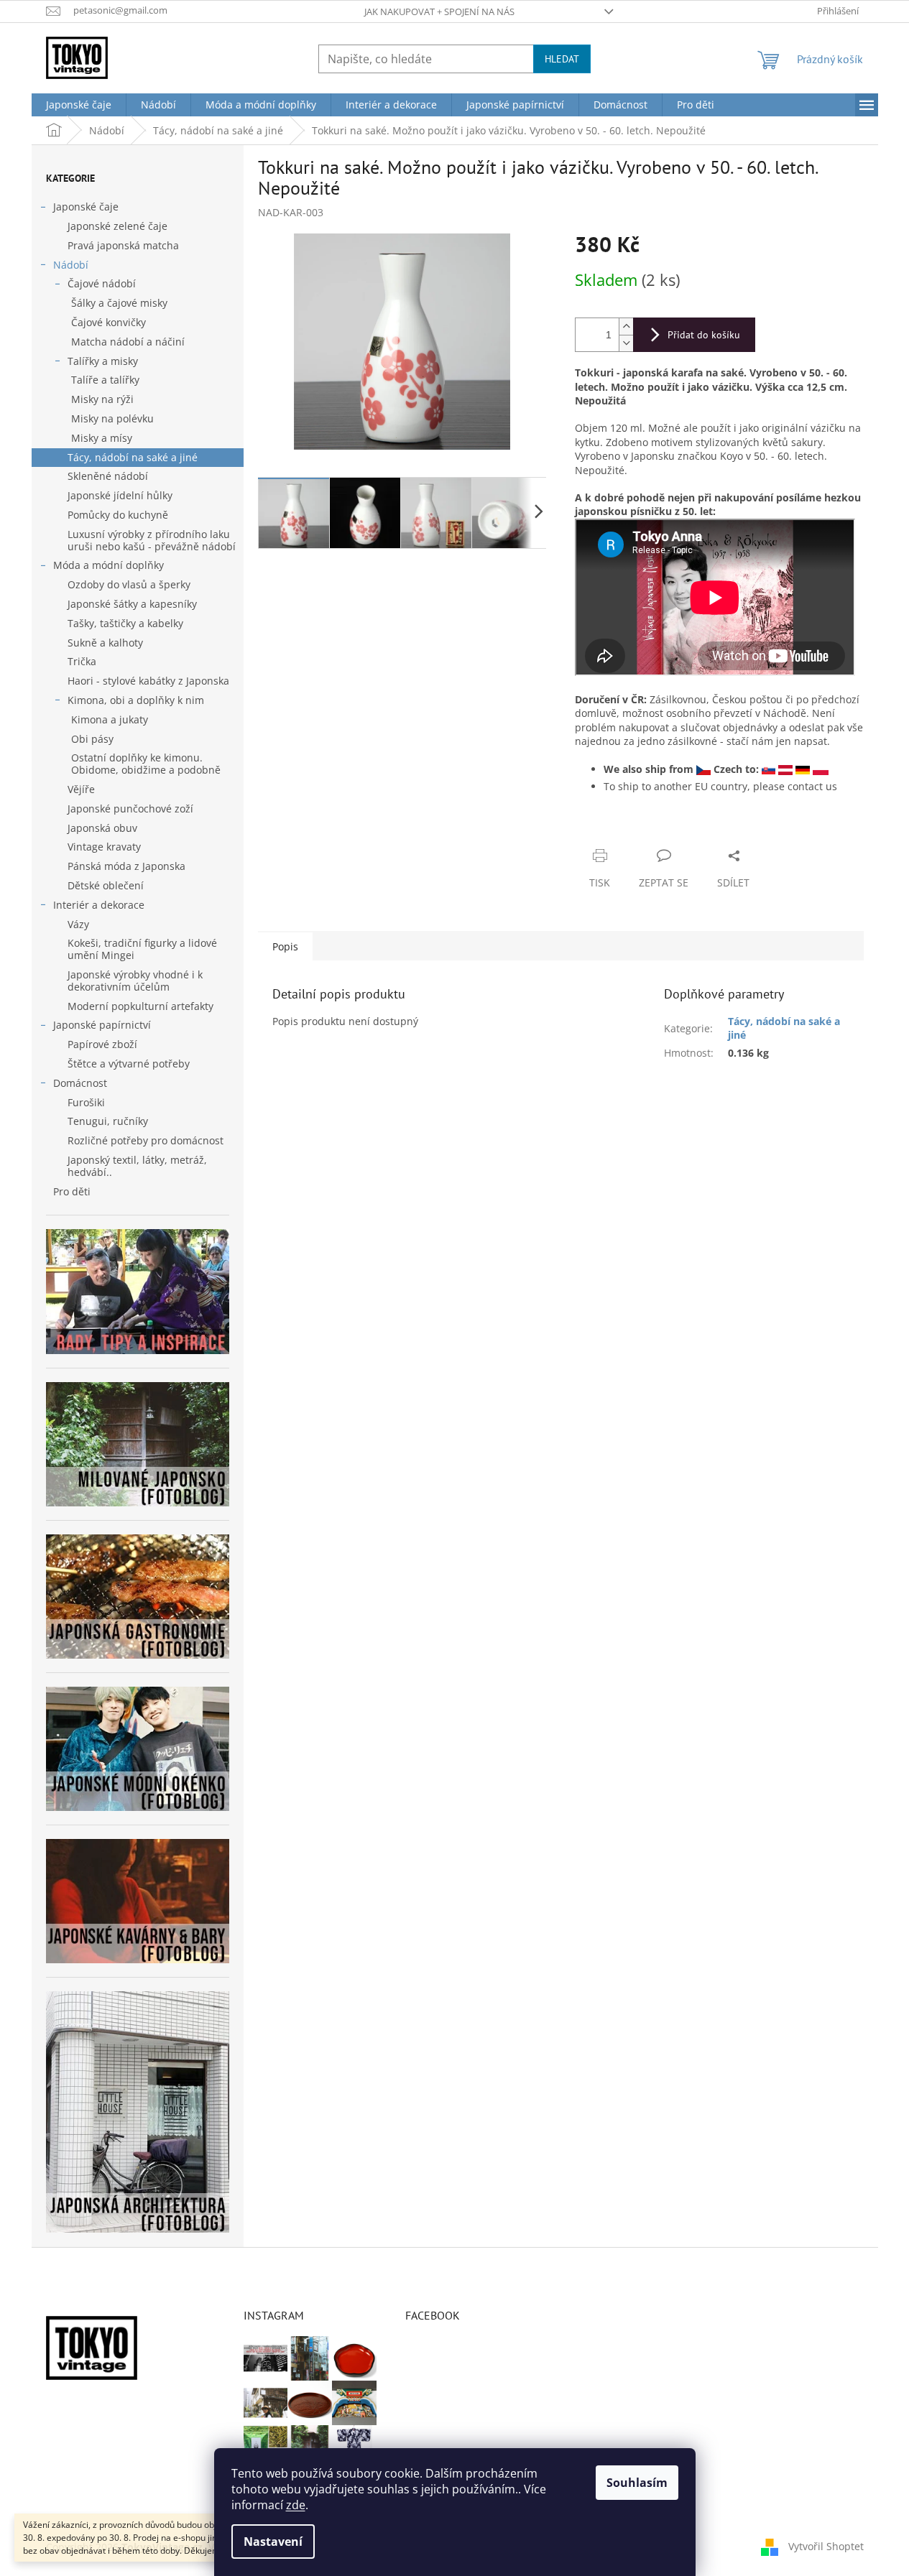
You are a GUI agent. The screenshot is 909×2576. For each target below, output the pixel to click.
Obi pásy (92, 739)
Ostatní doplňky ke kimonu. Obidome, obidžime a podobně (146, 764)
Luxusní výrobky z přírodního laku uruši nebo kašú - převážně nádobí (152, 540)
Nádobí (71, 265)
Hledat (562, 59)
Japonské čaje (86, 207)
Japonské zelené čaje (117, 226)
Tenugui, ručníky (108, 1121)
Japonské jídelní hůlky (120, 495)
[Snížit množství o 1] (626, 343)
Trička (82, 661)
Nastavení (273, 2542)
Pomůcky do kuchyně (118, 515)
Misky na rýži (102, 399)
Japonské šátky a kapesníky (132, 604)
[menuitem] (79, 105)
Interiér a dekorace (99, 905)
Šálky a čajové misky (119, 303)
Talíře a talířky (105, 380)
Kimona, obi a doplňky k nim (136, 700)
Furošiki (86, 1102)
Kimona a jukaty (110, 719)
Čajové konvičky (109, 322)
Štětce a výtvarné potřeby (129, 1064)
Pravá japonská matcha (123, 245)
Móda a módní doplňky (109, 565)
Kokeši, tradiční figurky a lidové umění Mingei (142, 949)
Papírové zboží (102, 1044)
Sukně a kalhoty (105, 643)
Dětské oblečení (106, 885)
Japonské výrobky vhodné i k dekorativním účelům (135, 981)
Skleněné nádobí (108, 476)
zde (296, 2505)
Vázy (78, 924)
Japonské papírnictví (102, 1025)
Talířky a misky (103, 361)
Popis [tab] (285, 946)
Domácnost (80, 1083)
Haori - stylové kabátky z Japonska (148, 681)
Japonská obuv (102, 828)
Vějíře (81, 789)
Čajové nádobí (102, 283)
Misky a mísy (102, 438)
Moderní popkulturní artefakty (140, 1006)
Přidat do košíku (704, 335)
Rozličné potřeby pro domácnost (146, 1140)
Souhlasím (637, 2483)
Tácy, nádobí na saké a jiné (133, 457)
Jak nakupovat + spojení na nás (439, 11)
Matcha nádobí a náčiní (128, 342)
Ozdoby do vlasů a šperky (129, 584)
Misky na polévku (112, 418)
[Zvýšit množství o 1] (626, 326)
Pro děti (72, 1191)
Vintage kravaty (104, 847)
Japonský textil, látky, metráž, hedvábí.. (137, 1166)
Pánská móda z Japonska (126, 866)
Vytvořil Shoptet (826, 2546)
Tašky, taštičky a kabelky (125, 623)
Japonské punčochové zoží (130, 809)
